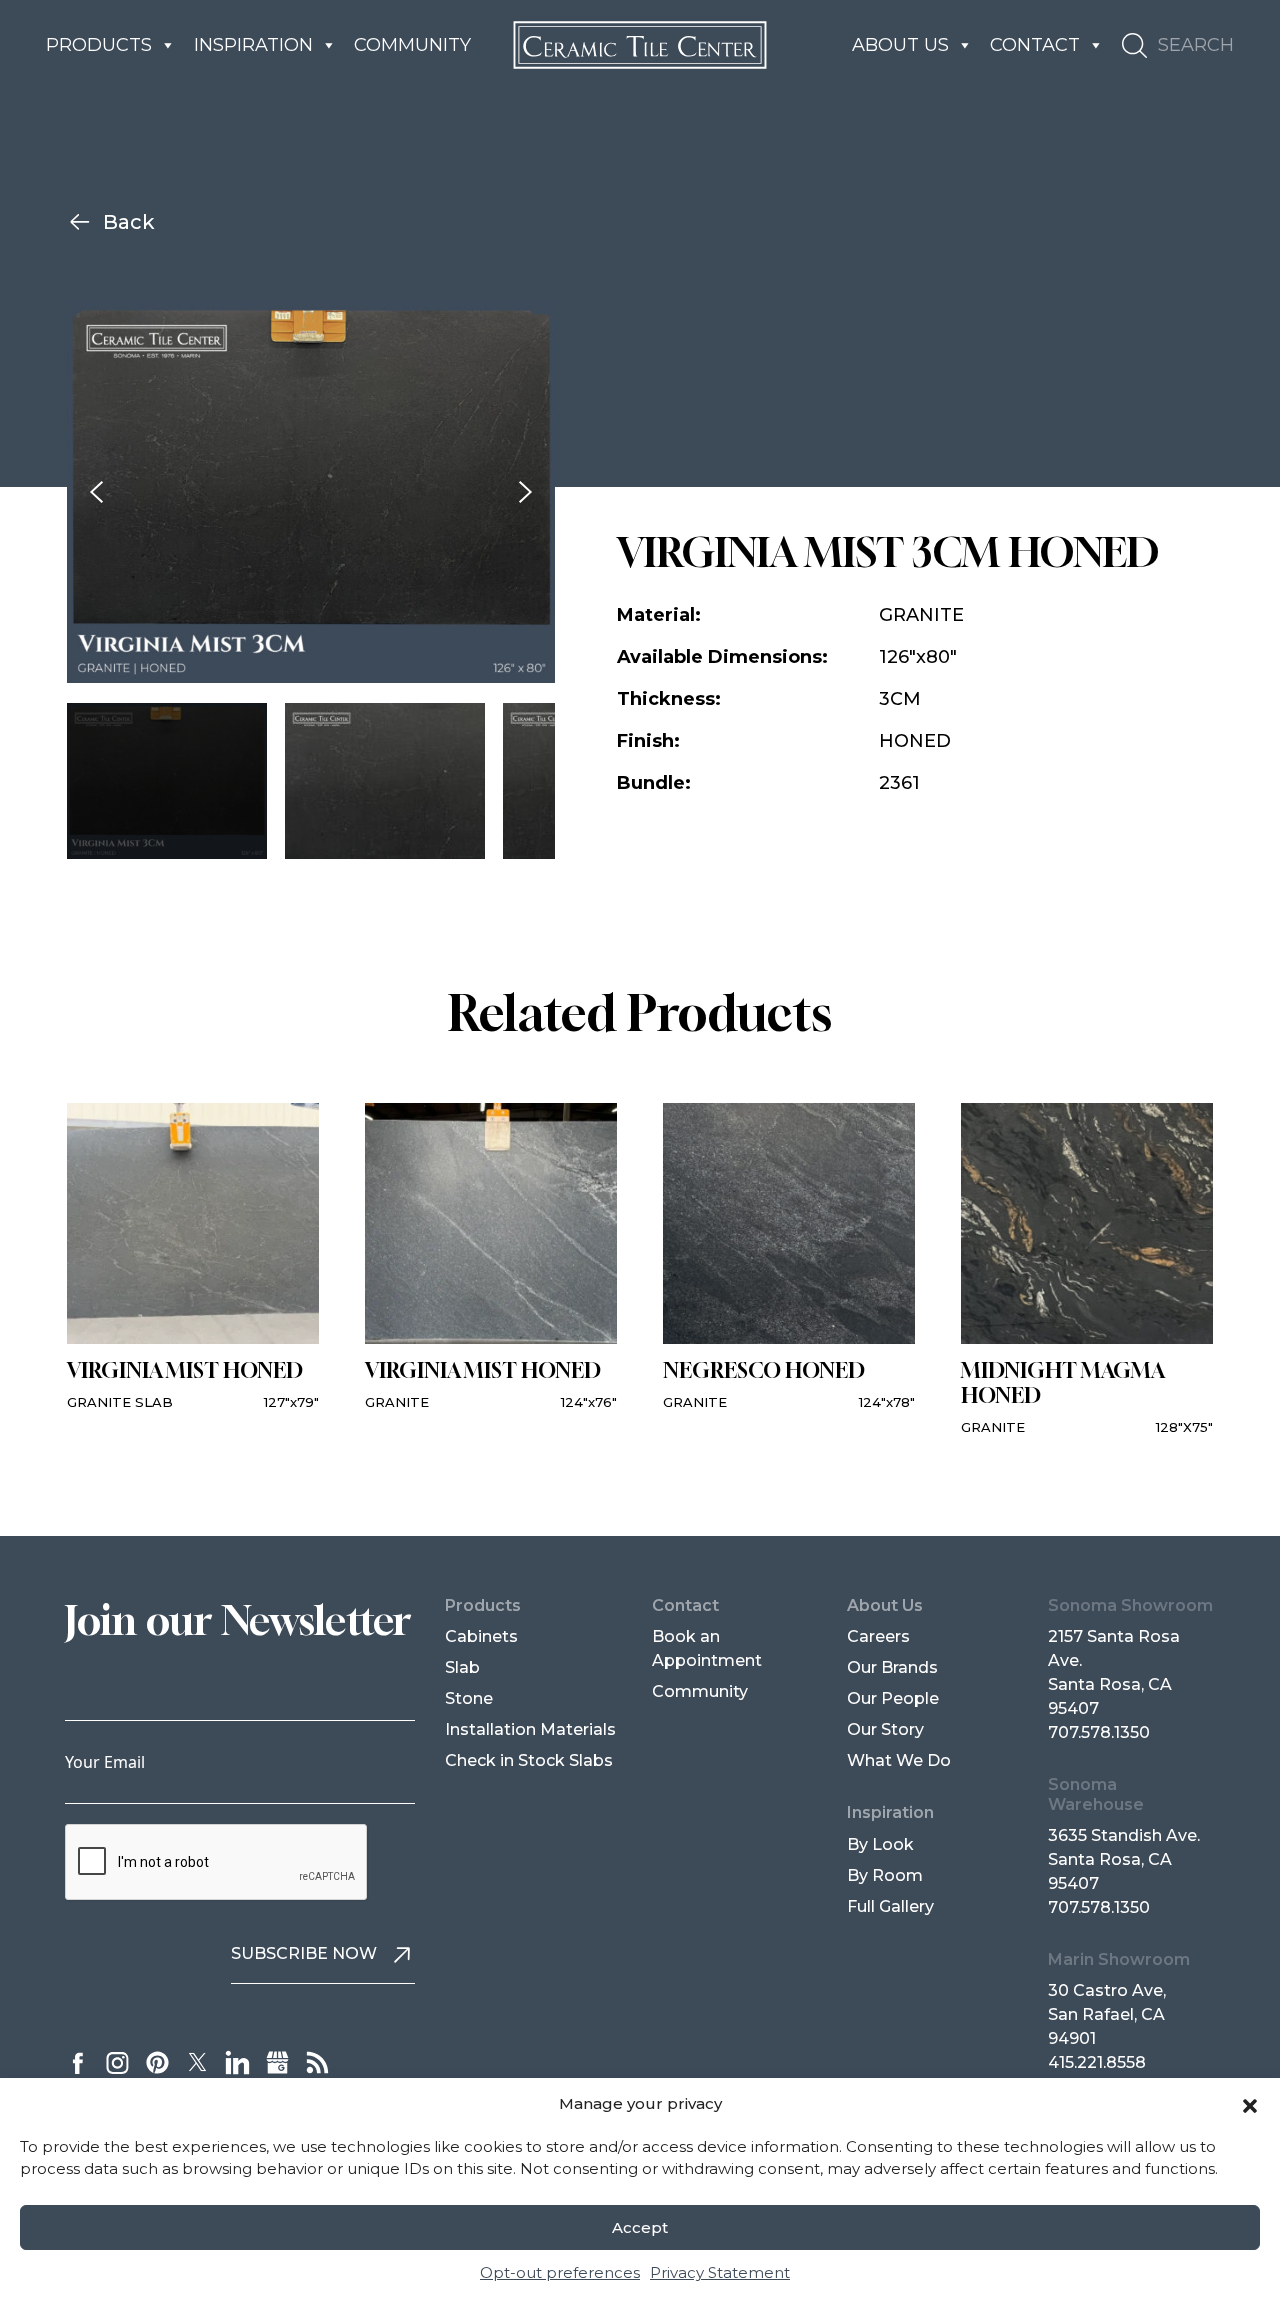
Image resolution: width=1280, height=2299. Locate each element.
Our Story (885, 1729)
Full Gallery (890, 1906)
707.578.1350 (1099, 1732)
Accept (640, 2227)
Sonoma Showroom (1130, 1605)
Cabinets (481, 1636)
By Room (885, 1875)
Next (525, 492)
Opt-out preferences (560, 2271)
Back (129, 222)
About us (900, 45)
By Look (880, 1844)
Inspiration (253, 45)
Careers (878, 1636)
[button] (1250, 2104)
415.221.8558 (1097, 2062)
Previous (96, 492)
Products (99, 45)
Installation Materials (530, 1729)
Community (412, 45)
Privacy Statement (720, 2271)
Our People (893, 1698)
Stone (469, 1698)
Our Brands (892, 1667)
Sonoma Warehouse (1096, 1794)
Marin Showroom (1119, 1959)
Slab (462, 1667)
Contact (1035, 45)
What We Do (899, 1760)
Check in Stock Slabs (529, 1760)
